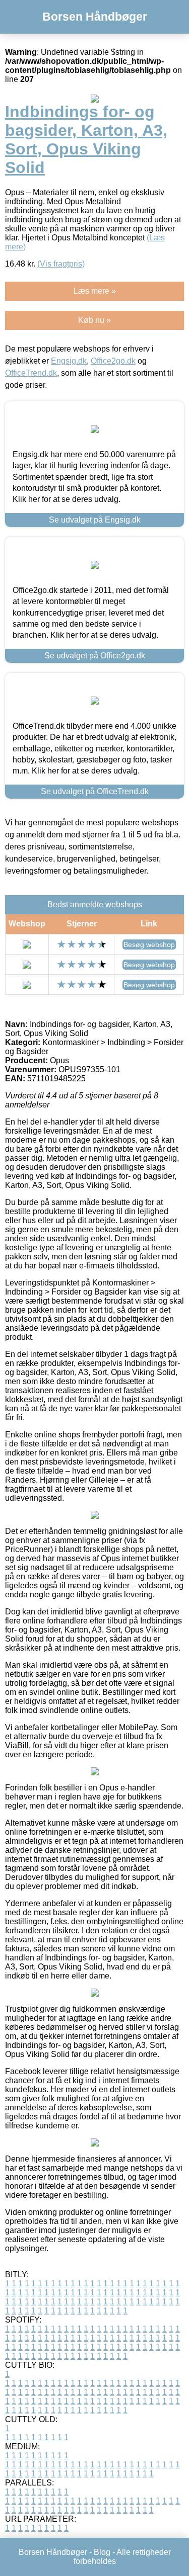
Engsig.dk (69, 361)
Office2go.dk (113, 361)
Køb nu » (94, 320)
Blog (102, 2552)
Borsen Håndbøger (95, 17)
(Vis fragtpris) (61, 264)
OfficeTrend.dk (31, 373)
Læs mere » (95, 291)
